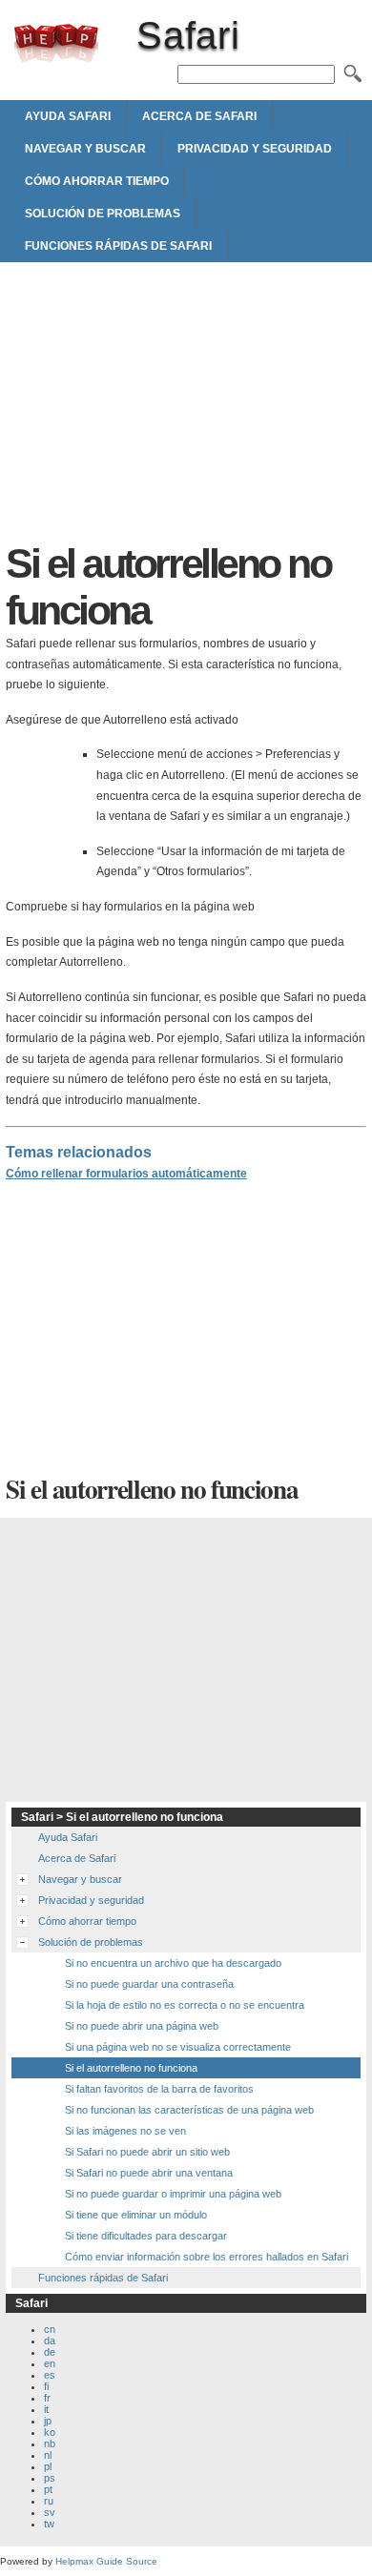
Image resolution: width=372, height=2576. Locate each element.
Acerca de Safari (199, 116)
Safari (56, 43)
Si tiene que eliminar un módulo (136, 2215)
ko (50, 2432)
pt (48, 2489)
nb (50, 2443)
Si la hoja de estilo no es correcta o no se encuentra (185, 2005)
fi (46, 2386)
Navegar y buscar (85, 149)
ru (49, 2501)
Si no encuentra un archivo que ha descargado (173, 1963)
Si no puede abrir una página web (142, 2026)
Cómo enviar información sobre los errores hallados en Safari (207, 2257)
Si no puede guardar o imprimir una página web (173, 2194)
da (50, 2341)
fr (47, 2398)
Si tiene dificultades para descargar (146, 2236)
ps (50, 2478)
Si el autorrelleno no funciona (131, 2068)
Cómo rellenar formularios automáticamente (126, 1174)
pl (48, 2466)
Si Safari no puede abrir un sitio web (147, 2152)
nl (48, 2455)
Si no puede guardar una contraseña (149, 1984)
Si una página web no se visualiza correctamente (178, 2047)
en (50, 2363)
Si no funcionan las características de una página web (189, 2110)
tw (49, 2524)
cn (50, 2329)
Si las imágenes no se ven (125, 2131)
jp (48, 2421)
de (50, 2352)
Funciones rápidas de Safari (118, 246)
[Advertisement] (186, 407)
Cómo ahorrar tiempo (97, 181)
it (46, 2409)
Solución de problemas (103, 214)
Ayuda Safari (68, 116)
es (50, 2375)
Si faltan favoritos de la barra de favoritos (159, 2089)
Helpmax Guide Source (106, 2561)
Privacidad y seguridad (255, 149)
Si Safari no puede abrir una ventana (149, 2173)
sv (50, 2512)
